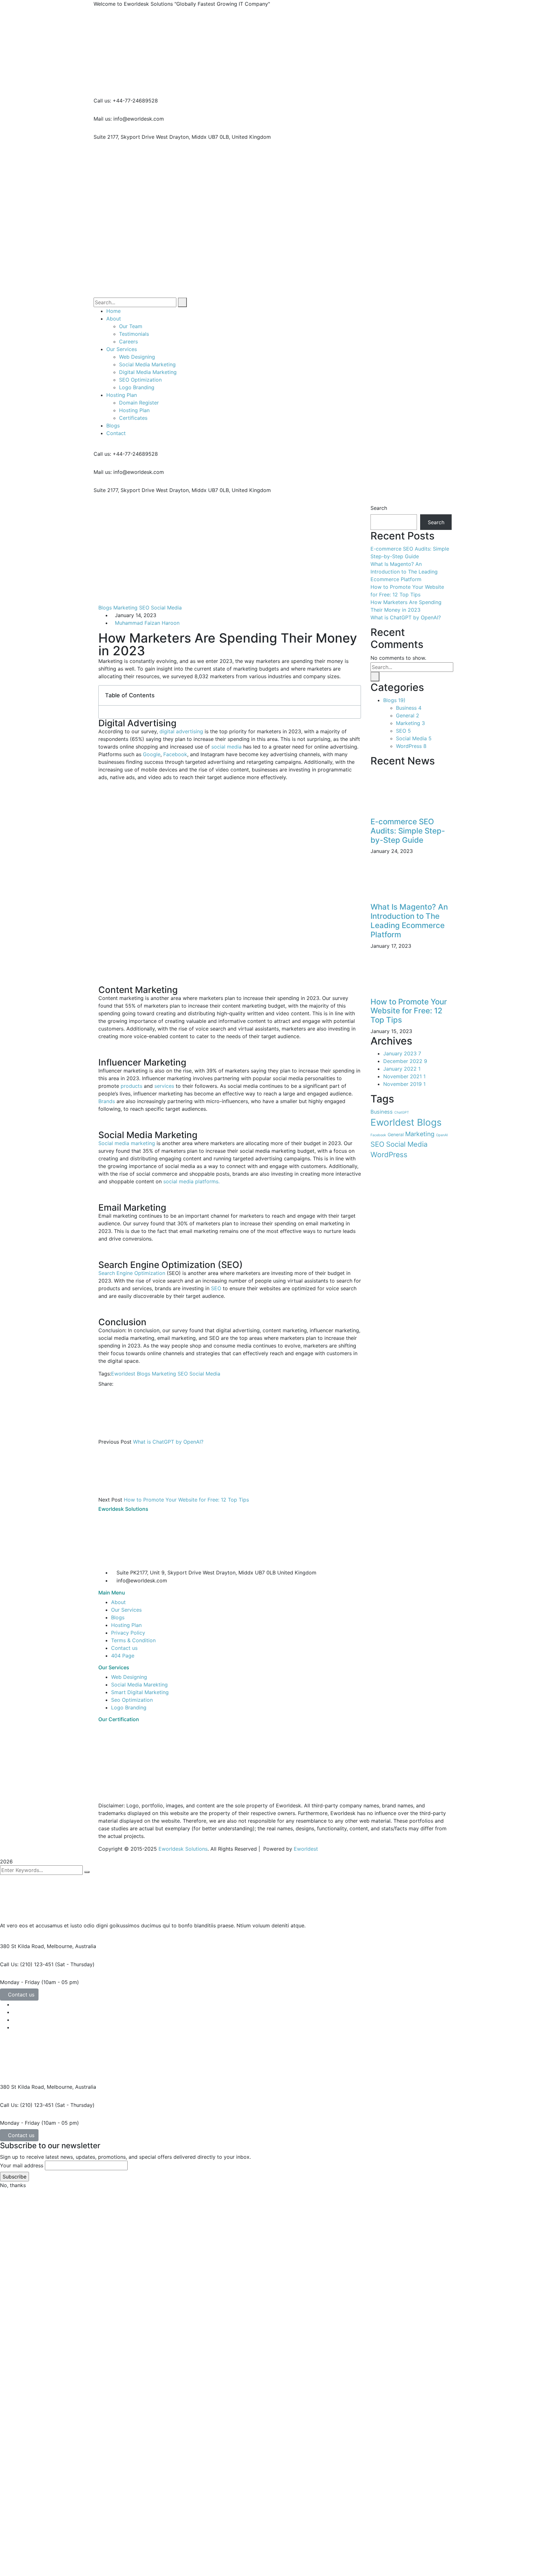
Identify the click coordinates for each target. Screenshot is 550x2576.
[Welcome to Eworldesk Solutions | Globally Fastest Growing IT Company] (205, 21)
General (408, 715)
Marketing (125, 608)
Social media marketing (127, 1143)
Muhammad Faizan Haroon (147, 623)
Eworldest (306, 1849)
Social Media (166, 608)
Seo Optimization (132, 1700)
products (131, 1086)
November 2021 (404, 1076)
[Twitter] (122, 1384)
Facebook (175, 754)
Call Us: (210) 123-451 (27, 1964)
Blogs (105, 608)
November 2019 (404, 1084)
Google (152, 754)
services (164, 1086)
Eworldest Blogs (131, 1374)
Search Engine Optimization (132, 1273)
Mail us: (103, 119)
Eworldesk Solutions (183, 1849)
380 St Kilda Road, (23, 1946)
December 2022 (405, 1061)
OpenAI (442, 1135)
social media (226, 747)
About (118, 1602)
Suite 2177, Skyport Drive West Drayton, (142, 137)
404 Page (123, 1656)
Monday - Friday (20, 1982)
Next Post (110, 1500)
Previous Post (115, 1442)
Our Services (126, 1610)
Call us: (102, 101)
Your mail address (22, 2165)
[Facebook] (117, 1384)
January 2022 (402, 1069)
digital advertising (181, 731)
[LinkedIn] (133, 1384)
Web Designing (129, 1677)
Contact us (124, 1648)
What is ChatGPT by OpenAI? (168, 1442)
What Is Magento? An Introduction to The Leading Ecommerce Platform (404, 572)
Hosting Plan (126, 1625)
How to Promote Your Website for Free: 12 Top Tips (186, 1500)
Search (379, 508)
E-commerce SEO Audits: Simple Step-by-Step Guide (408, 831)
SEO (144, 608)
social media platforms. (191, 1181)
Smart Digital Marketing (140, 1692)
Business (409, 708)
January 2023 (402, 1053)
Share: (106, 1384)
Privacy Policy (128, 1633)
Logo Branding (129, 1707)
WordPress (411, 746)
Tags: (105, 1374)
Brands (107, 1101)
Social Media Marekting (139, 1685)
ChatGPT (402, 1112)
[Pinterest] (128, 1384)
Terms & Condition (133, 1640)
